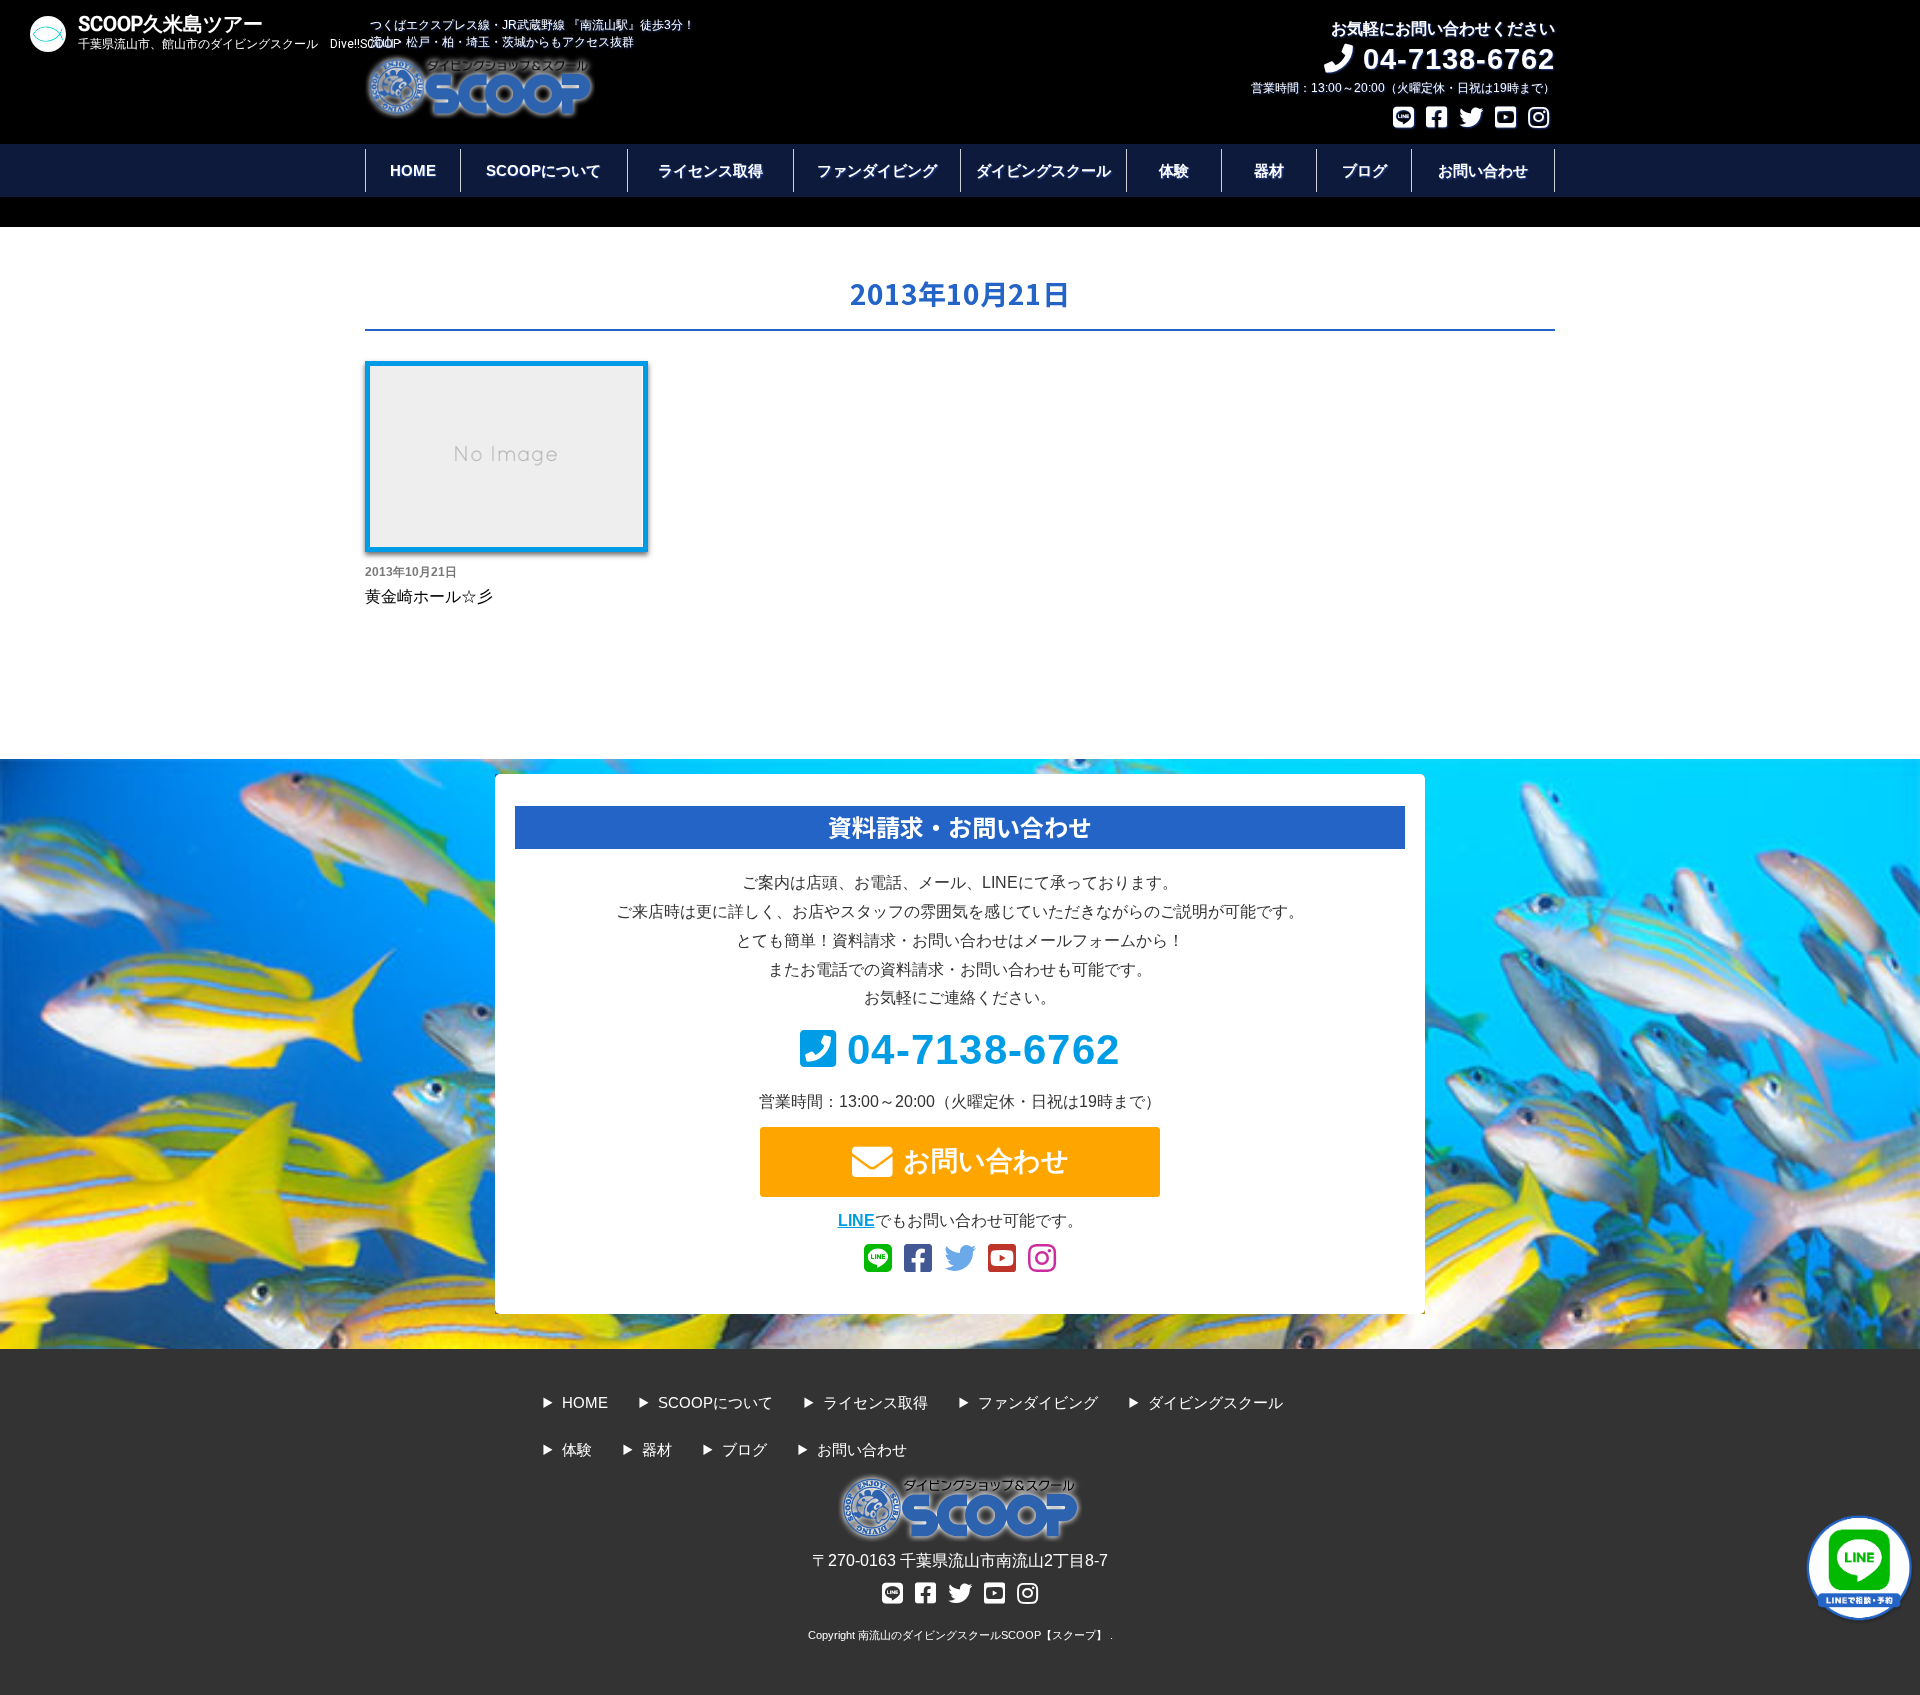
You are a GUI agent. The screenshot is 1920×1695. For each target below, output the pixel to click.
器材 (1269, 170)
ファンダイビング (877, 170)
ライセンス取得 (710, 170)
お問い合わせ (1483, 170)
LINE (856, 1220)
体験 (1174, 170)
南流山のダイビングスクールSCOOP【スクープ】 (984, 1635)
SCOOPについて (543, 170)
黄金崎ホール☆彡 (429, 596)
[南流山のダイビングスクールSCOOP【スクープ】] (480, 63)
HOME (413, 170)
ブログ (1364, 170)
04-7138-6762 (983, 1049)
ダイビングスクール (1043, 170)
